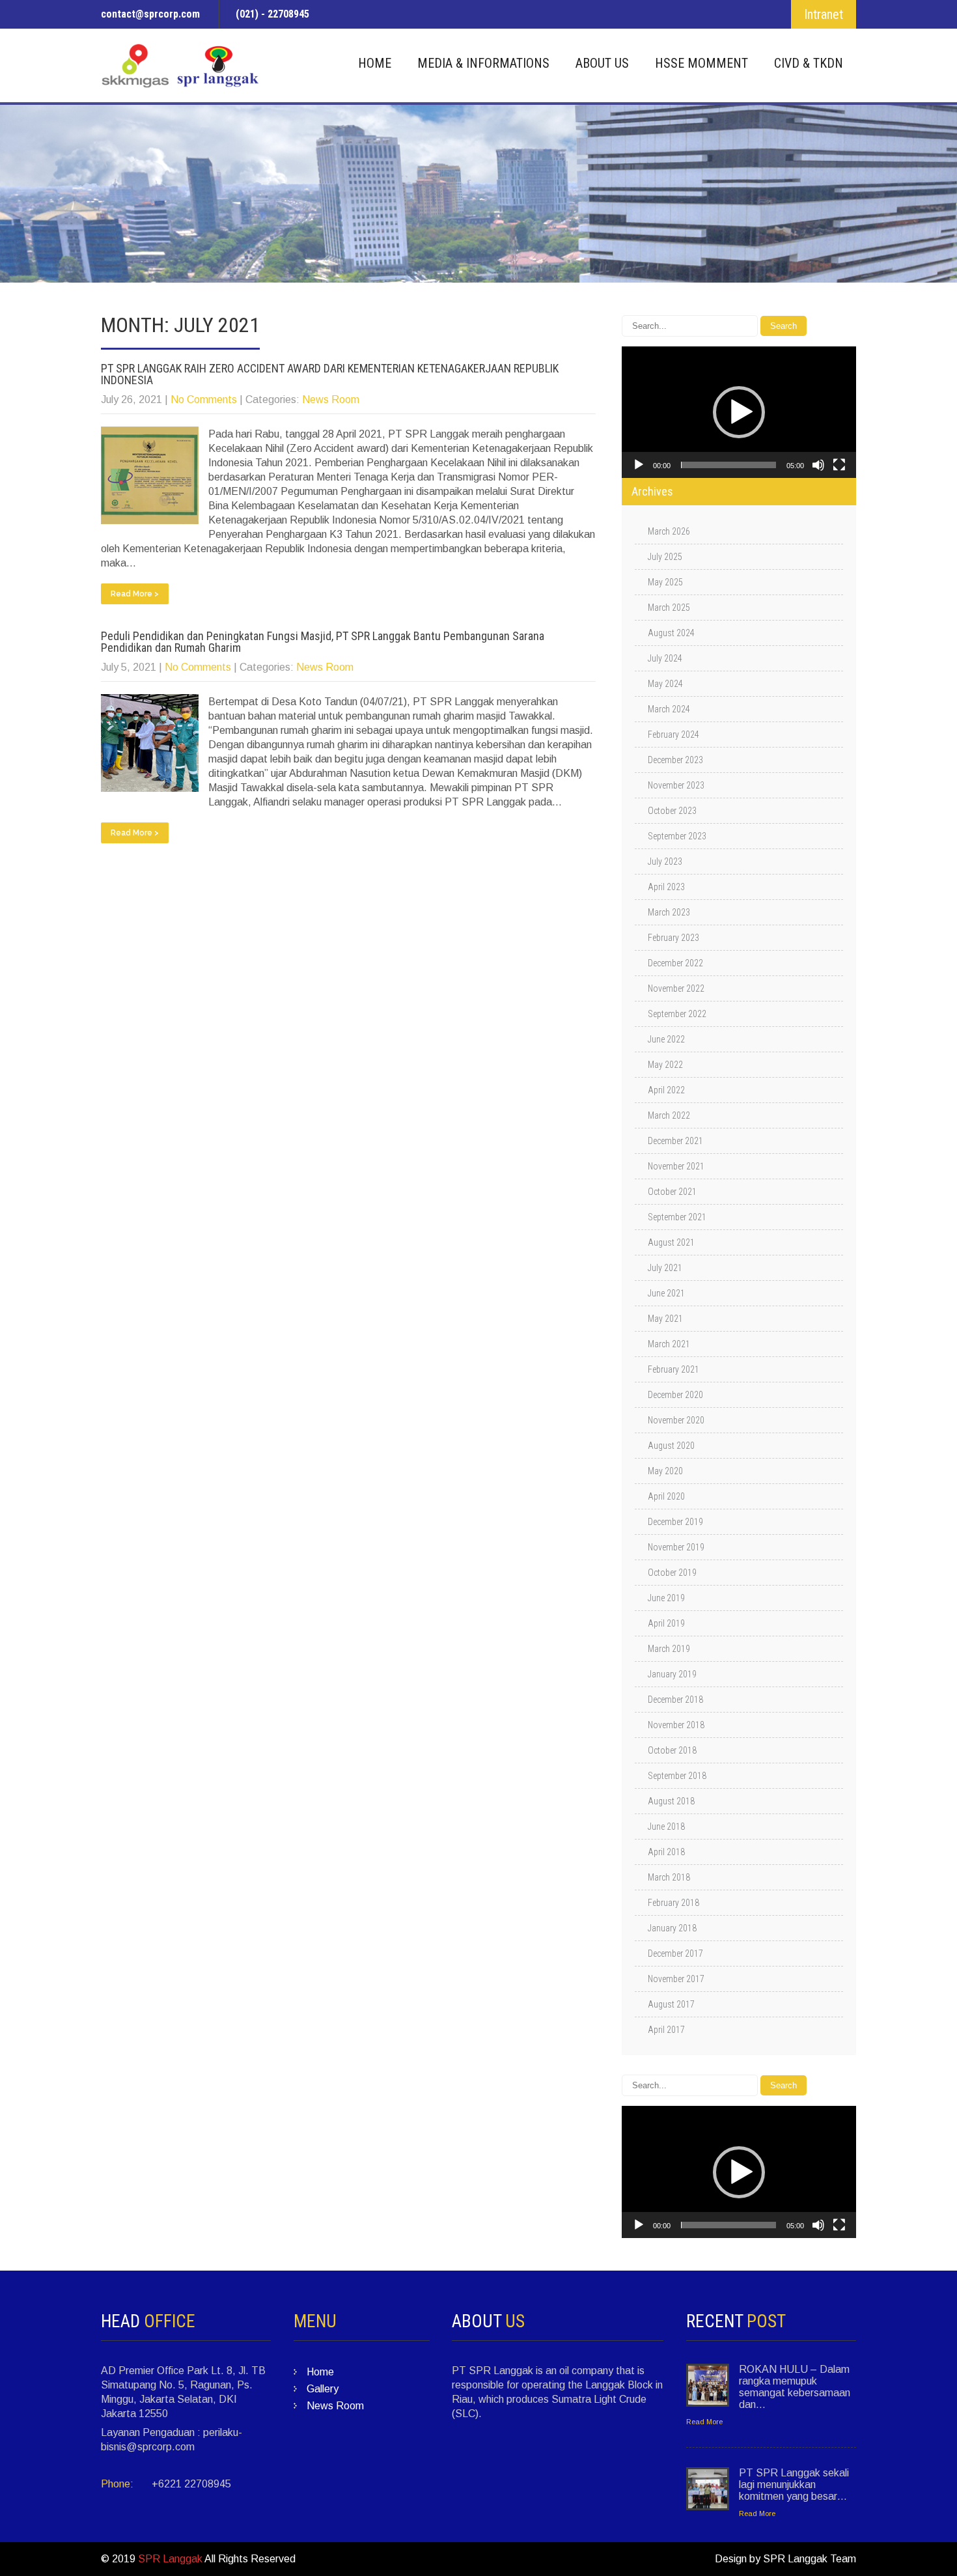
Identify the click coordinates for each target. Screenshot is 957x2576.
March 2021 (669, 1344)
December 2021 (675, 1141)
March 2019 (669, 1649)
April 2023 (666, 887)
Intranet (824, 14)
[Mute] (818, 465)
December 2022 (675, 963)
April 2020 (666, 1496)
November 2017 (676, 1979)
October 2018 (672, 1750)
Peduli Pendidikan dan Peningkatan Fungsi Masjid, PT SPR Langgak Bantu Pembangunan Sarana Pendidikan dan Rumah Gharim (323, 642)
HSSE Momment (701, 63)
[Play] (639, 465)
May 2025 (665, 582)
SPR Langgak (170, 2559)
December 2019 (675, 1522)
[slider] (728, 465)
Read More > (135, 594)
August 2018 (671, 1801)
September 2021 (677, 1217)
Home (375, 63)
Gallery (323, 2389)
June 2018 (666, 1827)
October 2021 (672, 1192)
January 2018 (672, 1928)
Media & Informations (483, 63)
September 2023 (677, 836)
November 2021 (676, 1166)
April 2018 (666, 1852)
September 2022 (677, 1014)
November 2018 (676, 1725)
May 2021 (665, 1319)
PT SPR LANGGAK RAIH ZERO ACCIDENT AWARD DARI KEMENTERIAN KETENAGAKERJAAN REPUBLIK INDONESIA (330, 374)
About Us (602, 63)
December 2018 (675, 1700)
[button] (739, 412)
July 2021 (665, 1268)
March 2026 (669, 531)
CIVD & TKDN (809, 63)
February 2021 (673, 1369)
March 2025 (669, 608)
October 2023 (672, 811)
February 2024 (673, 735)
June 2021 (666, 1293)
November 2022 (676, 988)
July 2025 (665, 557)
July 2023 (665, 861)
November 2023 (676, 785)
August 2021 (671, 1242)
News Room (331, 399)
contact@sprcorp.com (150, 14)
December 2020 (675, 1395)
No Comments (204, 399)
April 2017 (666, 2030)
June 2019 (666, 1598)
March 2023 (669, 912)
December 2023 (675, 760)
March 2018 (669, 1877)
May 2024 (665, 684)
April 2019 (666, 1623)
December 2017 (675, 1953)
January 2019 (672, 1674)
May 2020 (665, 1471)
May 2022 (665, 1065)
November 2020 (676, 1420)
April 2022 (666, 1090)
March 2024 (669, 709)
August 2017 (671, 2004)
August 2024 (671, 633)
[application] (739, 412)
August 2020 (671, 1446)
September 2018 (677, 1776)
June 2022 (666, 1039)
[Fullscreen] (839, 465)
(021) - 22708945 (272, 14)
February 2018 (673, 1903)
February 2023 (673, 938)
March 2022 (669, 1115)
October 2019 (672, 1573)
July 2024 (665, 658)
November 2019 (676, 1547)
